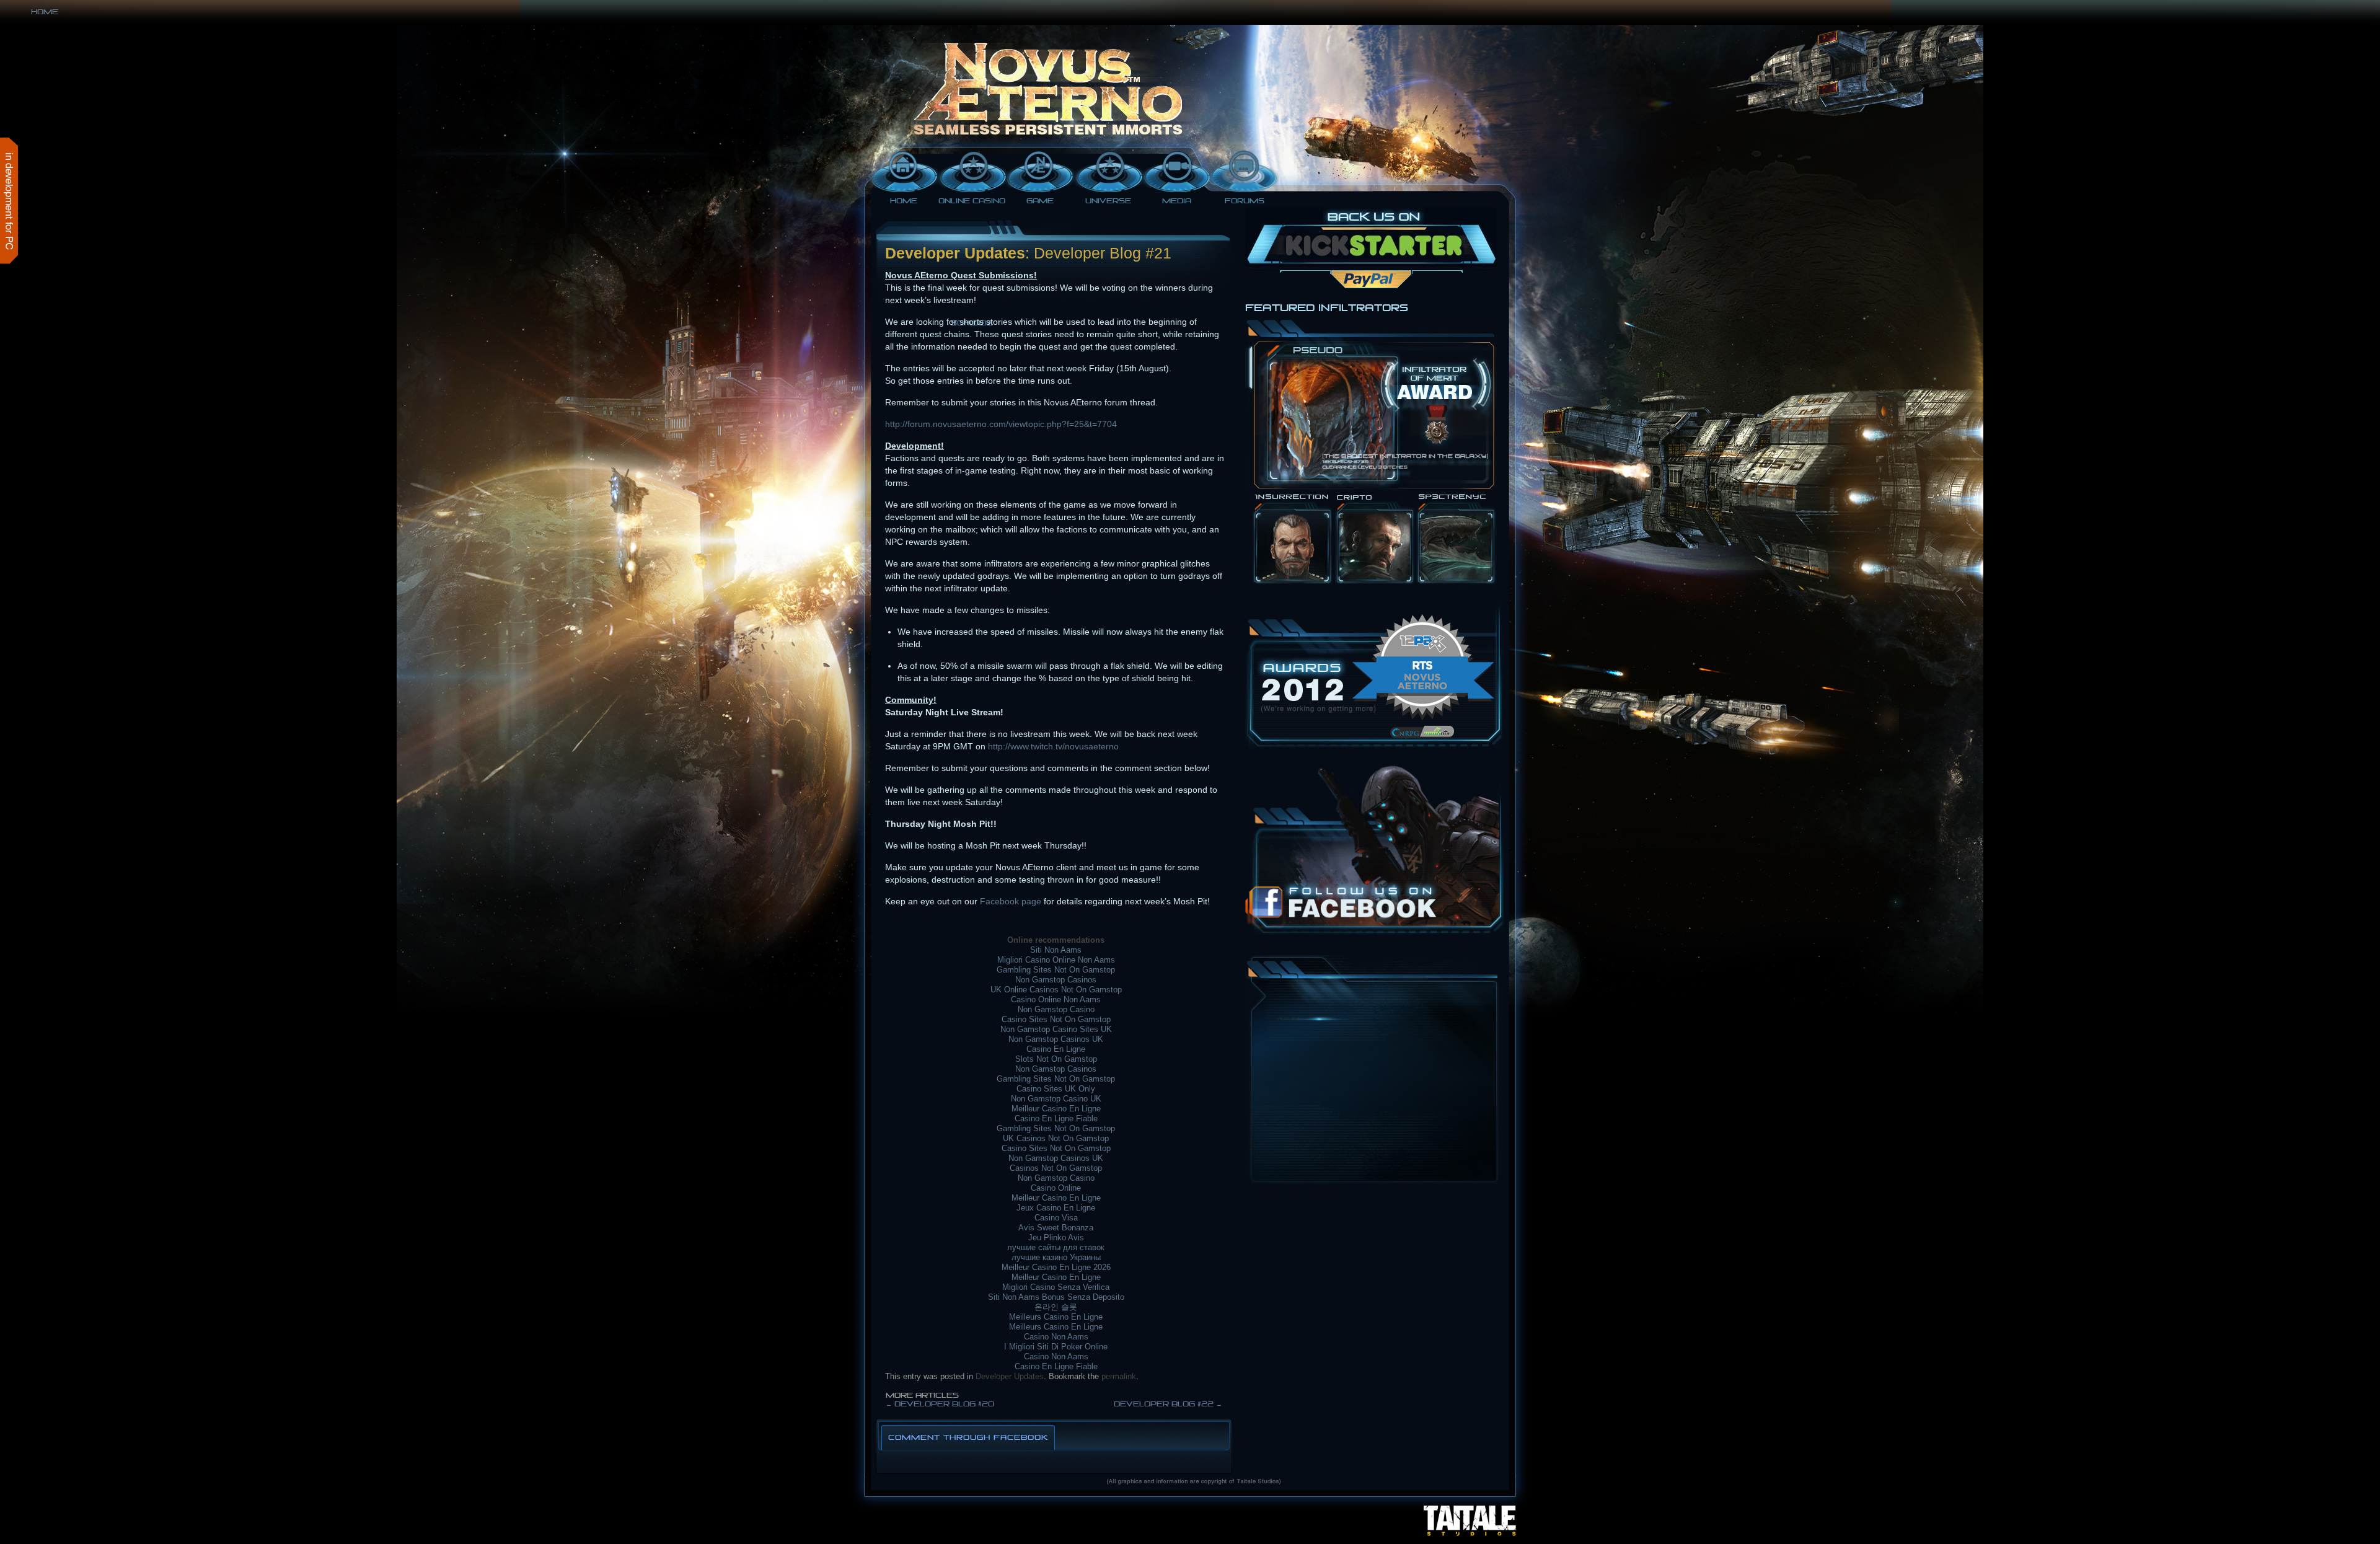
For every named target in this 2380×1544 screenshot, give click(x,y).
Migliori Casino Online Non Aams (1056, 960)
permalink (1119, 1376)
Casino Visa (1056, 1218)
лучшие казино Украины (1056, 1257)
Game (1040, 201)
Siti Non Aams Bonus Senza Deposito (1056, 1297)
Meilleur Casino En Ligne (1056, 1109)
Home (45, 12)
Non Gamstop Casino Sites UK (1056, 1029)
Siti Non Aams (1056, 950)
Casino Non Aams (1056, 1337)
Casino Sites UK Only (1056, 1089)
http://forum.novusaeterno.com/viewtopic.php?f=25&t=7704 (1001, 424)
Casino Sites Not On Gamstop (1056, 1019)
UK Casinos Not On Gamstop (1056, 1138)
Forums (1245, 201)
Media (1177, 201)
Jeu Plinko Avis (1056, 1237)
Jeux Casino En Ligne (1056, 1208)
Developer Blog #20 (940, 1404)
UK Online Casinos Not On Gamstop (1056, 990)
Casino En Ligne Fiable (1056, 1118)
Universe (1108, 201)
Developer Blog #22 (1168, 1404)
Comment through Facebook (968, 1437)
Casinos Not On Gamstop (1056, 1168)
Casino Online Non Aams (1056, 999)
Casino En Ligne (1056, 1049)
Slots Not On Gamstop (1056, 1059)
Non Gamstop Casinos (1056, 980)
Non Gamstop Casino (1056, 1009)
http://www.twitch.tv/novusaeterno (1053, 746)
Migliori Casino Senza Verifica (1056, 1287)
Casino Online (1056, 1188)
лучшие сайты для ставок (1056, 1247)
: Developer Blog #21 (1098, 253)
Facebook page (1011, 901)
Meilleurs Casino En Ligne (1056, 1317)
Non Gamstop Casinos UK (1056, 1039)
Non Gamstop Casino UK (1056, 1099)
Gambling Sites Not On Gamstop (1056, 970)
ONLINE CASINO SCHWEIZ (972, 203)
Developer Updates (1010, 1376)
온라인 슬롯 (1056, 1307)
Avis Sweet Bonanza (1056, 1228)
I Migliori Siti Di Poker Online (1056, 1347)
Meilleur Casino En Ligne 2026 (1056, 1267)
